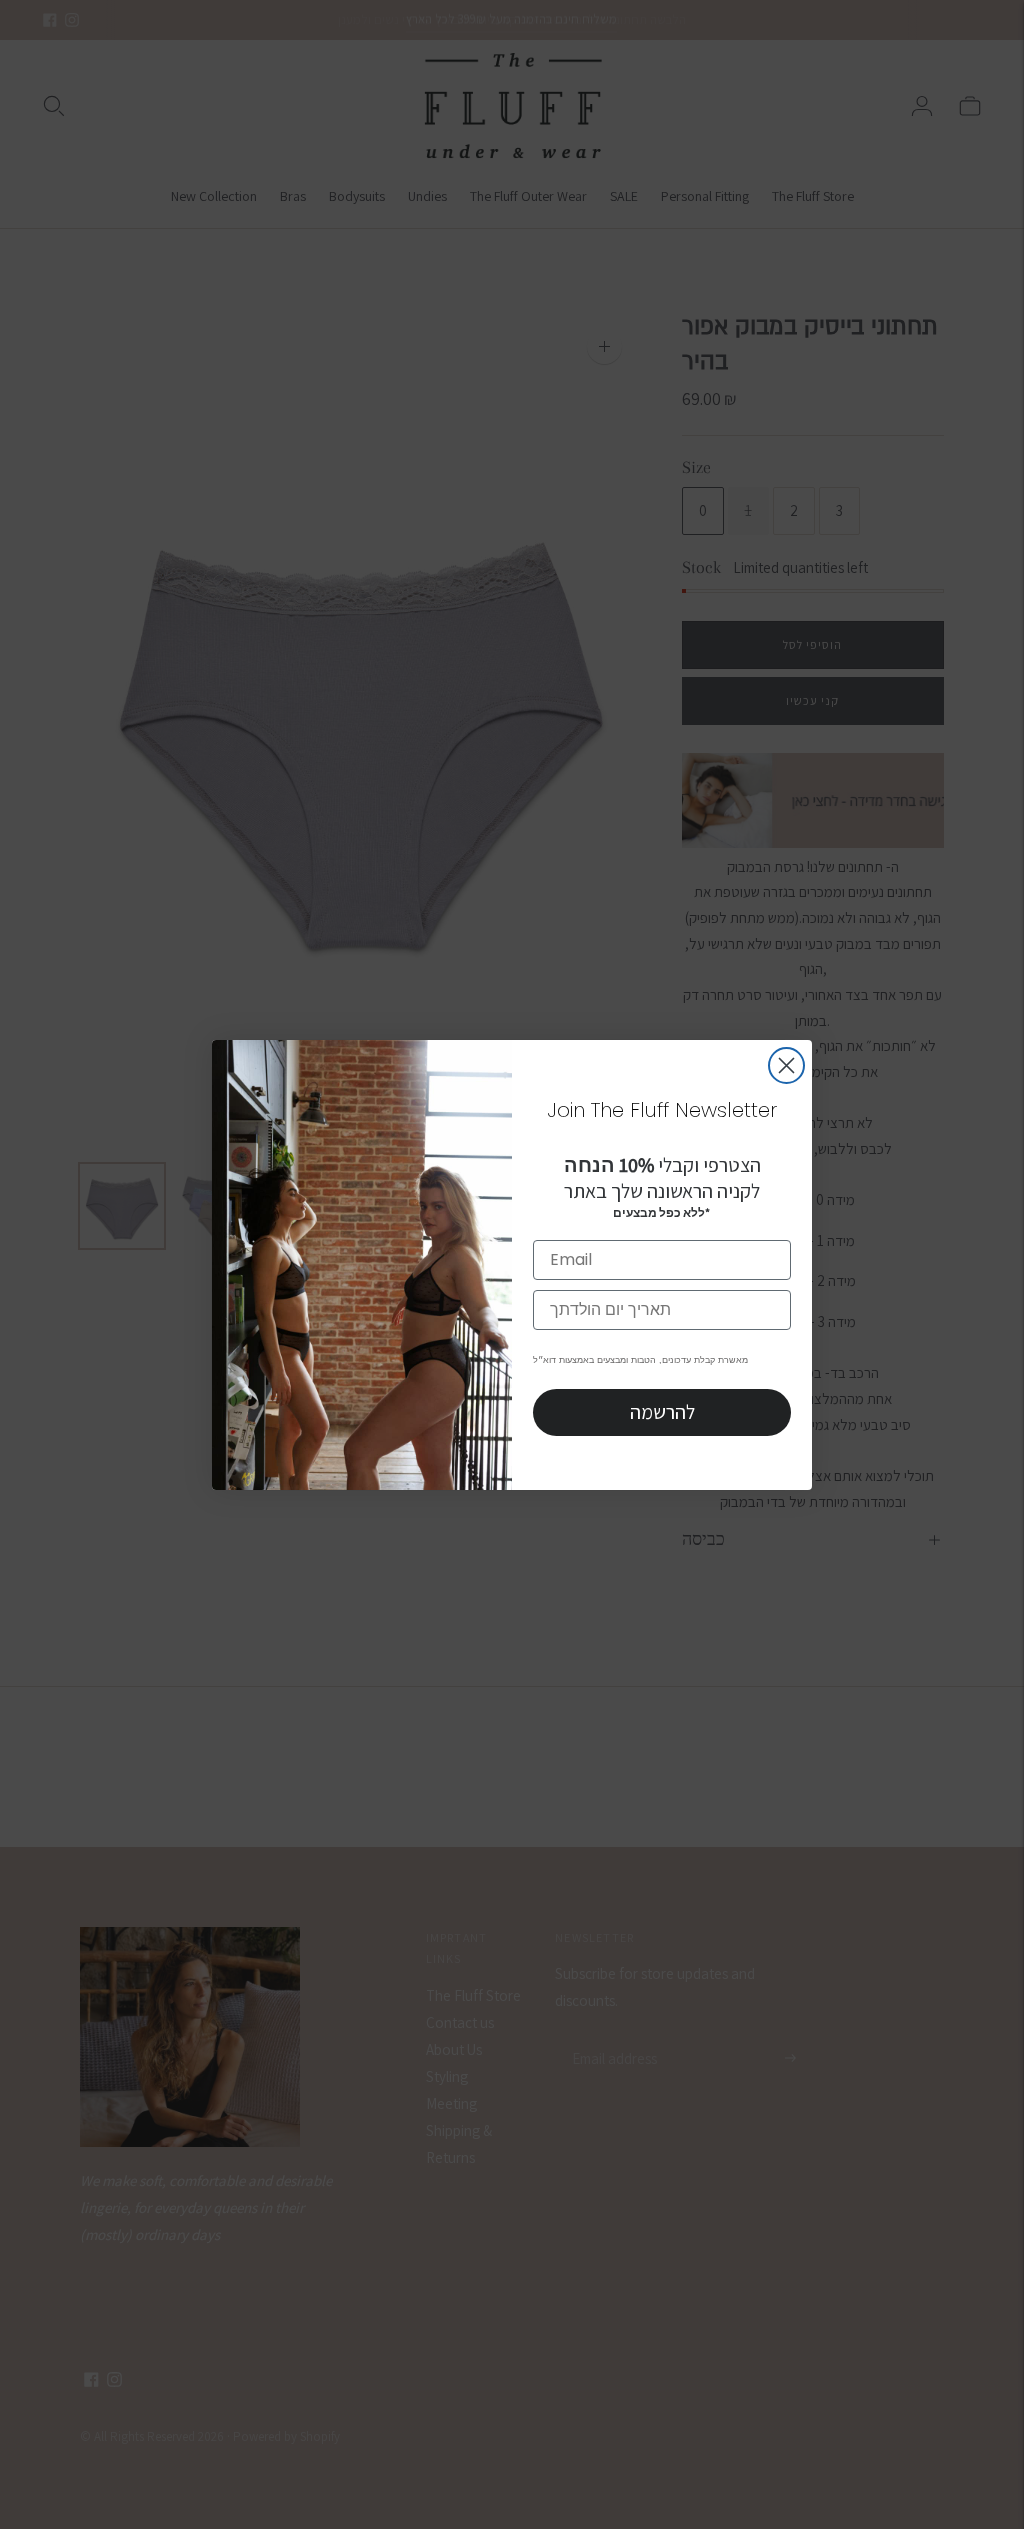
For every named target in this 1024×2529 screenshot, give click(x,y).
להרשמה (662, 1412)
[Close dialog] (786, 1065)
